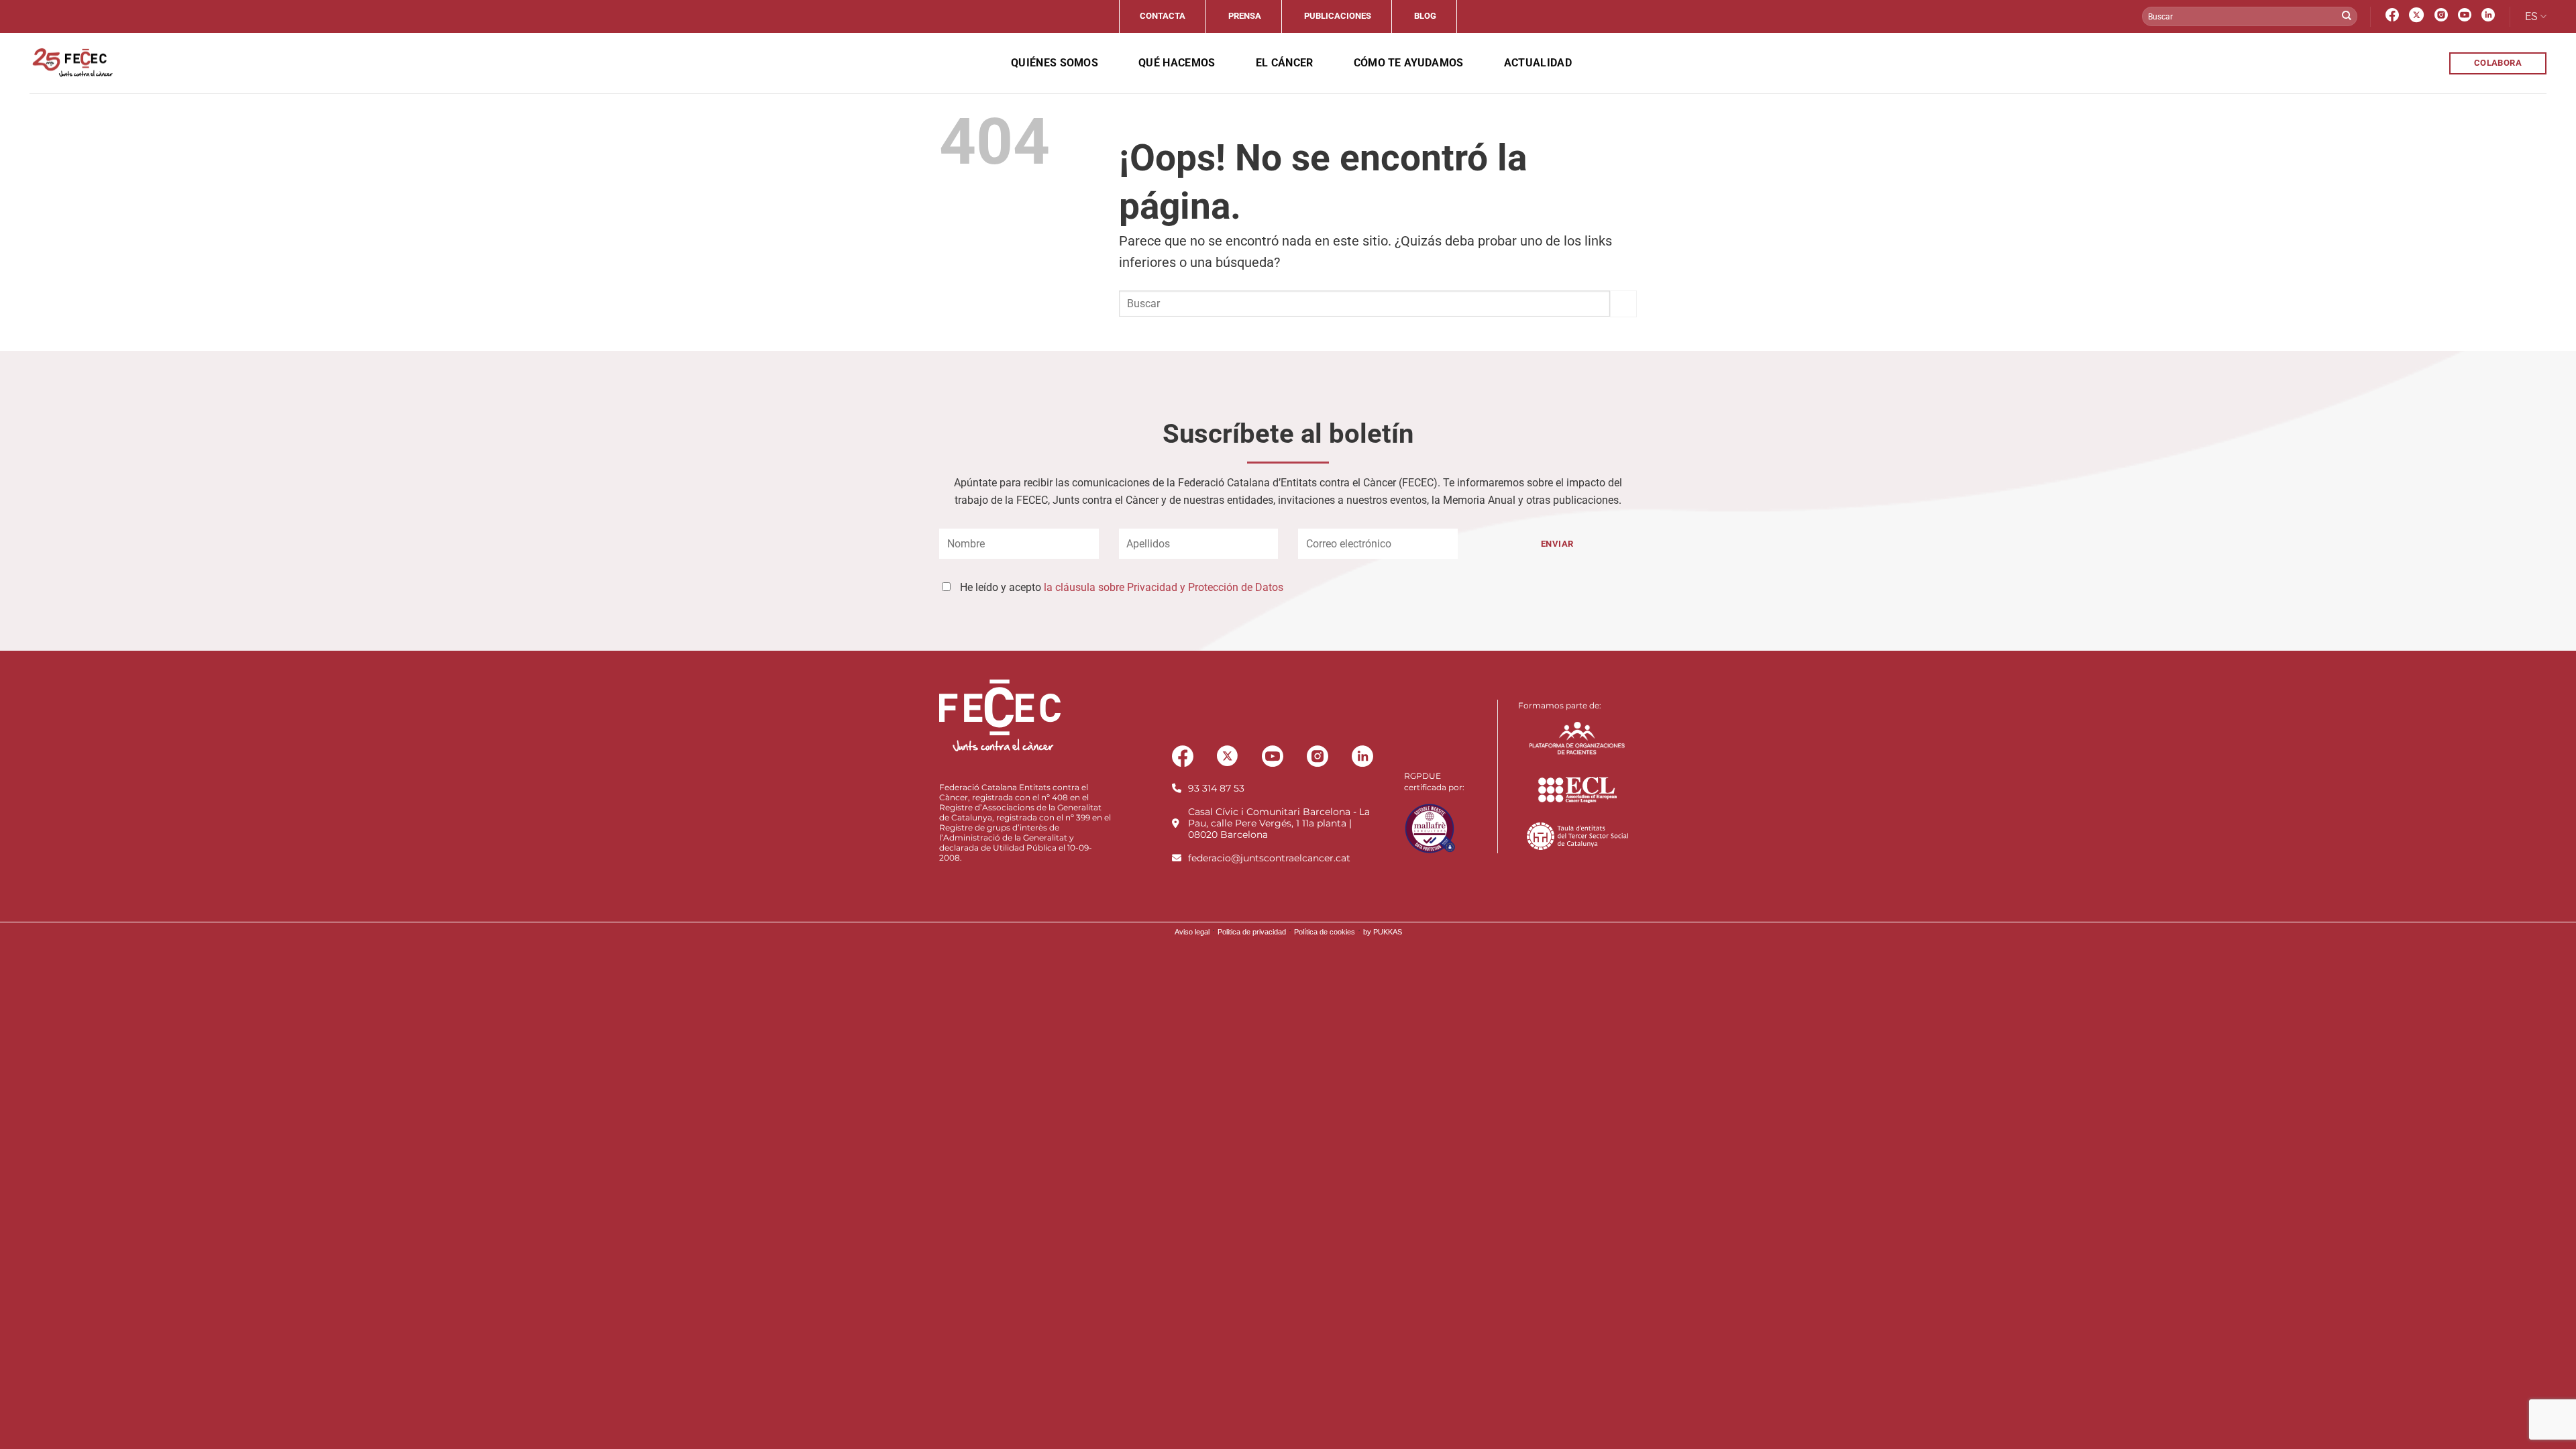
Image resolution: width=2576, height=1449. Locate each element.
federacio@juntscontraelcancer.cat (1269, 858)
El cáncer (1285, 63)
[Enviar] (2347, 17)
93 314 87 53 (1216, 788)
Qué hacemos (1177, 63)
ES (2531, 16)
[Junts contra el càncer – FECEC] (71, 63)
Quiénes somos (1055, 63)
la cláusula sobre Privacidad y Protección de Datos (1164, 587)
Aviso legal (1192, 932)
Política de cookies (1325, 932)
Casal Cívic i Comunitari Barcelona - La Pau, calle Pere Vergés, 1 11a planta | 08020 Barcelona (1279, 823)
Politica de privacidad (1252, 932)
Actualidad (1538, 63)
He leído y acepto (1122, 587)
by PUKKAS (1383, 932)
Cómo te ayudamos (1409, 63)
